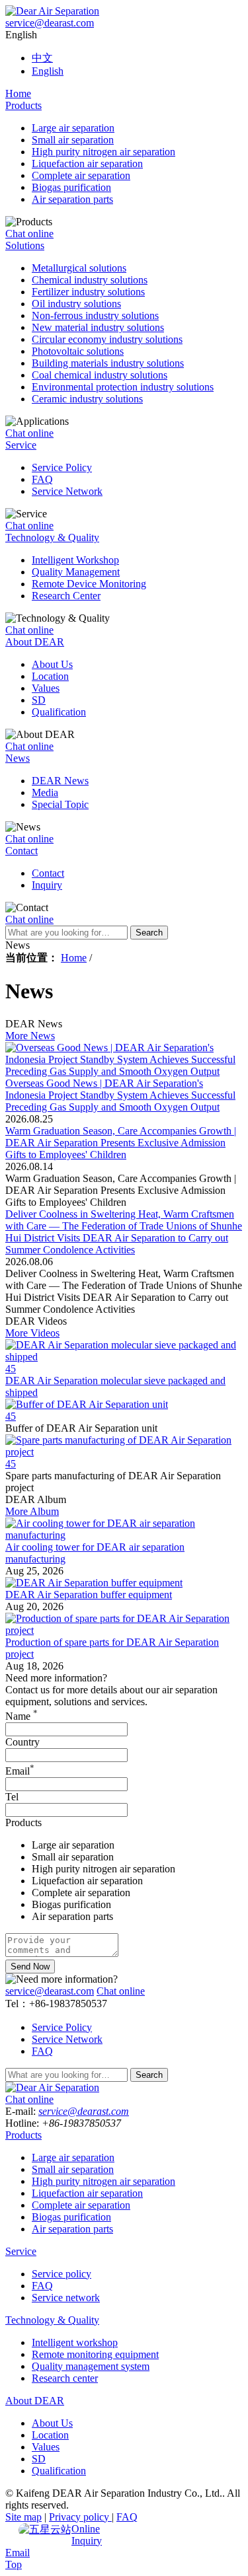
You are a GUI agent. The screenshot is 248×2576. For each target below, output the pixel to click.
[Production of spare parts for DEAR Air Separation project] (124, 1630)
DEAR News (60, 781)
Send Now (30, 1967)
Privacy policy (80, 2517)
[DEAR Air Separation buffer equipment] (94, 1583)
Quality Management (76, 572)
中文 (42, 58)
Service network (66, 2298)
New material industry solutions (98, 327)
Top (14, 2564)
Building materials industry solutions (108, 363)
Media (45, 792)
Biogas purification (71, 187)
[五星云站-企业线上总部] (45, 2530)
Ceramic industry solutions (87, 399)
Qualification (59, 712)
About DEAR (35, 642)
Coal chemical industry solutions (100, 375)
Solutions (25, 245)
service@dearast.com (50, 23)
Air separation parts (72, 199)
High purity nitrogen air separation (103, 152)
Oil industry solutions (76, 304)
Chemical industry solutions (90, 280)
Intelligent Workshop (75, 560)
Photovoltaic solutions (78, 351)
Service (21, 445)
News (18, 758)
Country (22, 1742)
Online (86, 2529)
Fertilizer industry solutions (88, 292)
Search (149, 933)
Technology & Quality (52, 537)
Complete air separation (81, 175)
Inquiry (47, 885)
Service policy (62, 2274)
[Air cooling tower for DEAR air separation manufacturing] (124, 1535)
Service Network (67, 491)
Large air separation (73, 128)
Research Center (66, 596)
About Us (52, 664)
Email (20, 1771)
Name (21, 1716)
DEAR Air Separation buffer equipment (89, 1595)
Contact (21, 851)
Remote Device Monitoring (89, 584)
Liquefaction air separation (87, 164)
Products (23, 105)
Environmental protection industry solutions (123, 387)
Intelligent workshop (75, 2342)
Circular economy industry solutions (107, 339)
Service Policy (62, 467)
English (48, 71)
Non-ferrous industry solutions (95, 315)
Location (50, 676)
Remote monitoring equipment (95, 2354)
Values (46, 688)
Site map (23, 2517)
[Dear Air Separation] (52, 11)
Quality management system (91, 2366)
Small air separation (73, 140)
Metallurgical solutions (79, 268)
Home (18, 93)
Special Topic (60, 804)
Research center (65, 2378)
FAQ (42, 479)
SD (39, 700)
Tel (12, 1797)
